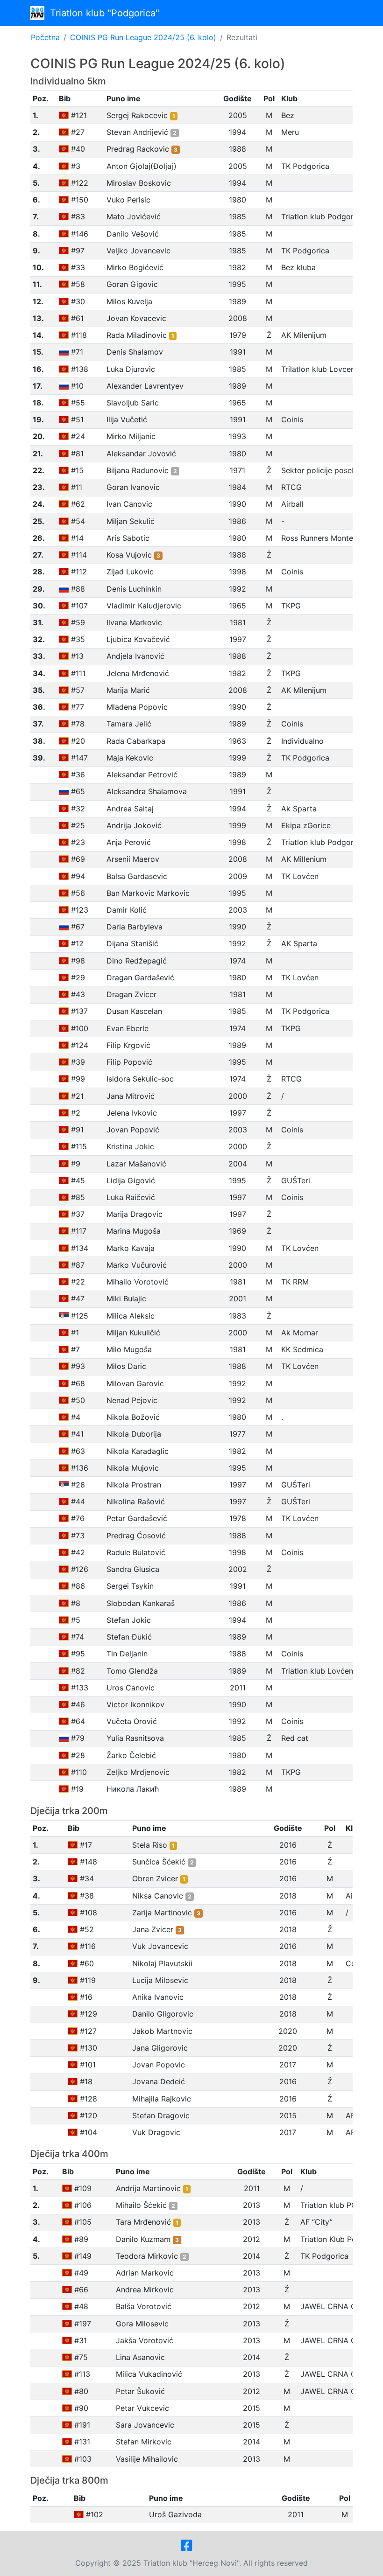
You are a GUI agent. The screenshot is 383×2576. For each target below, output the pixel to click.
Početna (45, 37)
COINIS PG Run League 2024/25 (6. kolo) (143, 37)
